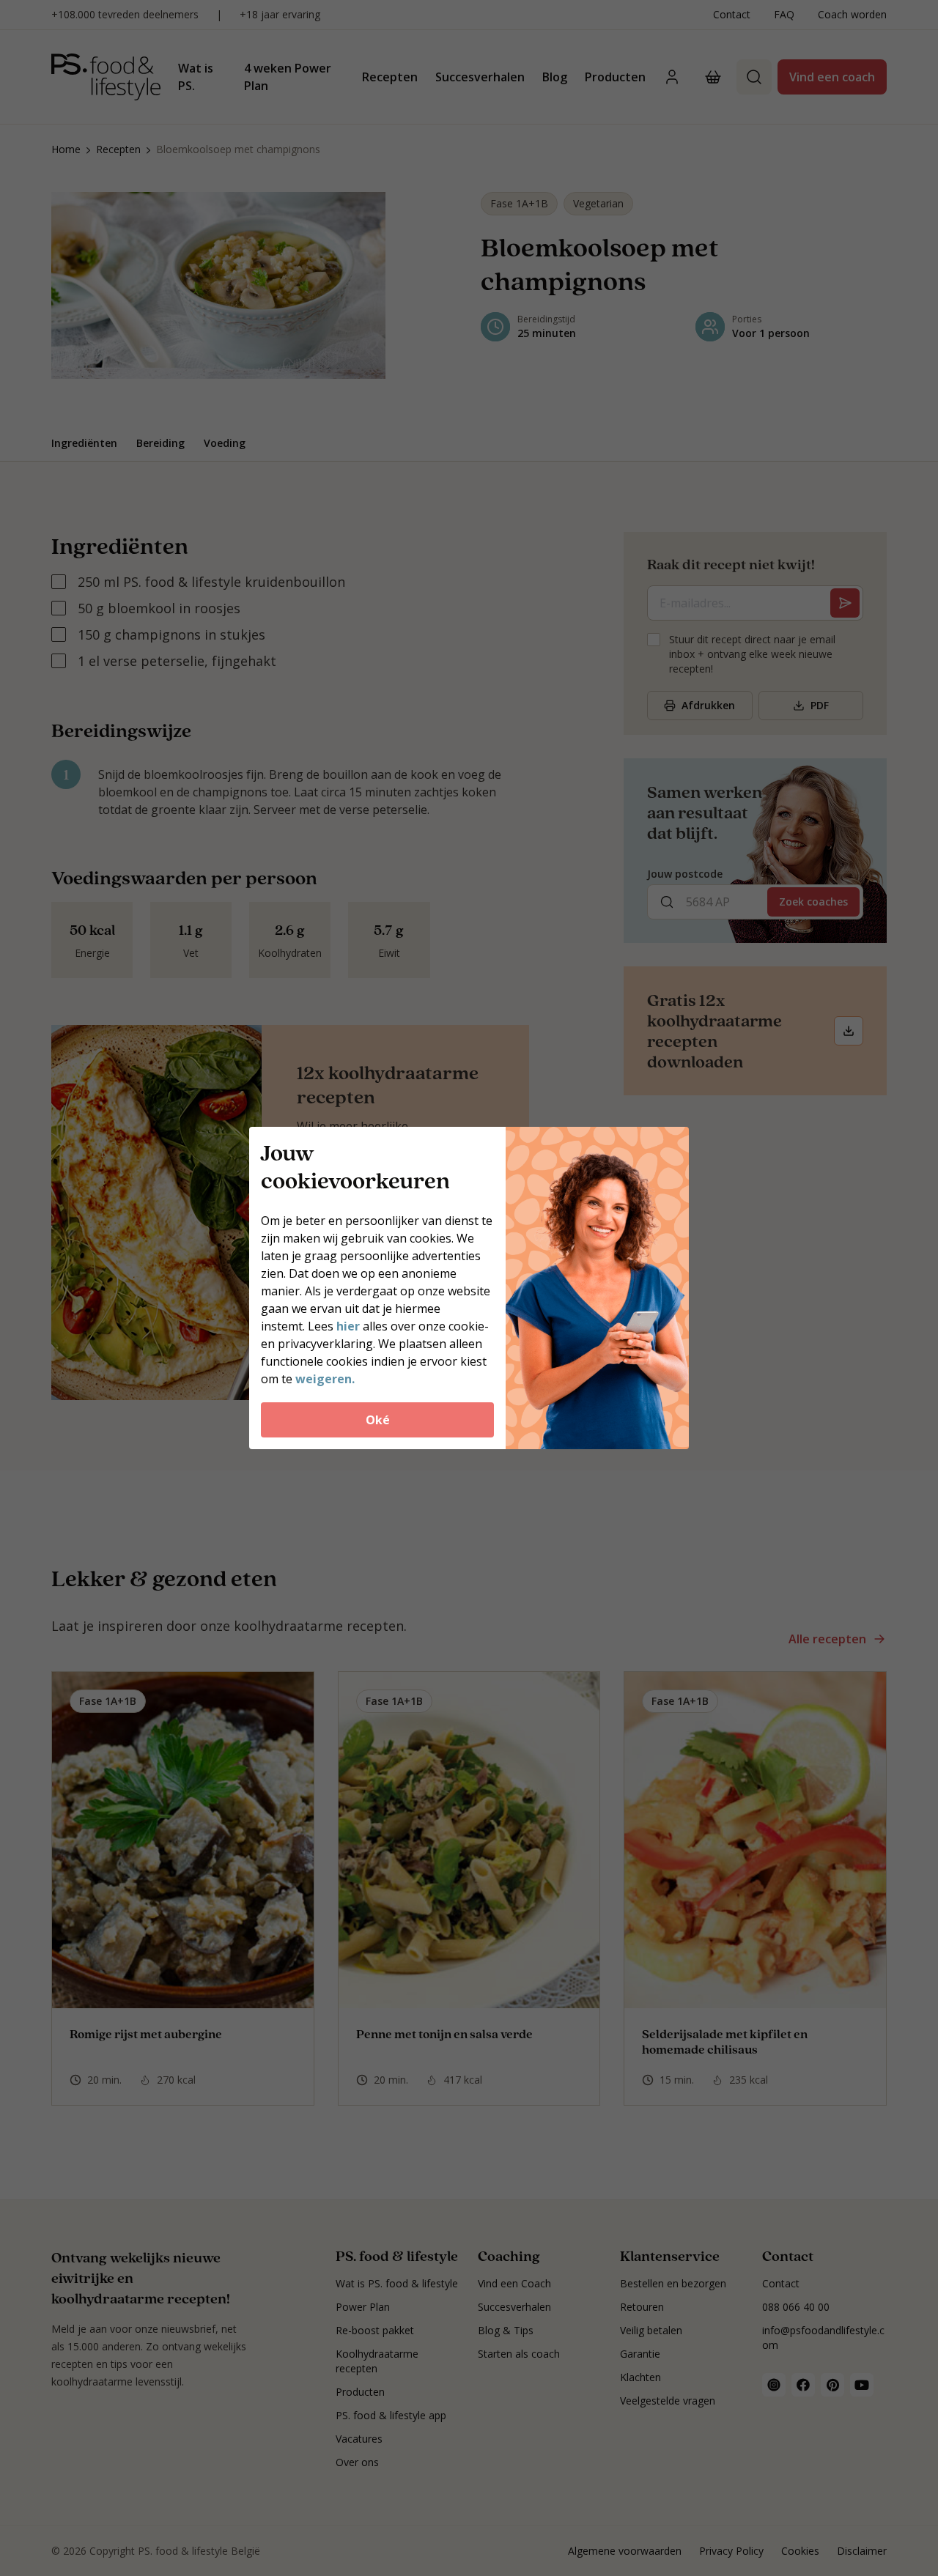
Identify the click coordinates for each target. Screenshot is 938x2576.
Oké (378, 1420)
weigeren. (325, 1379)
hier (348, 1326)
